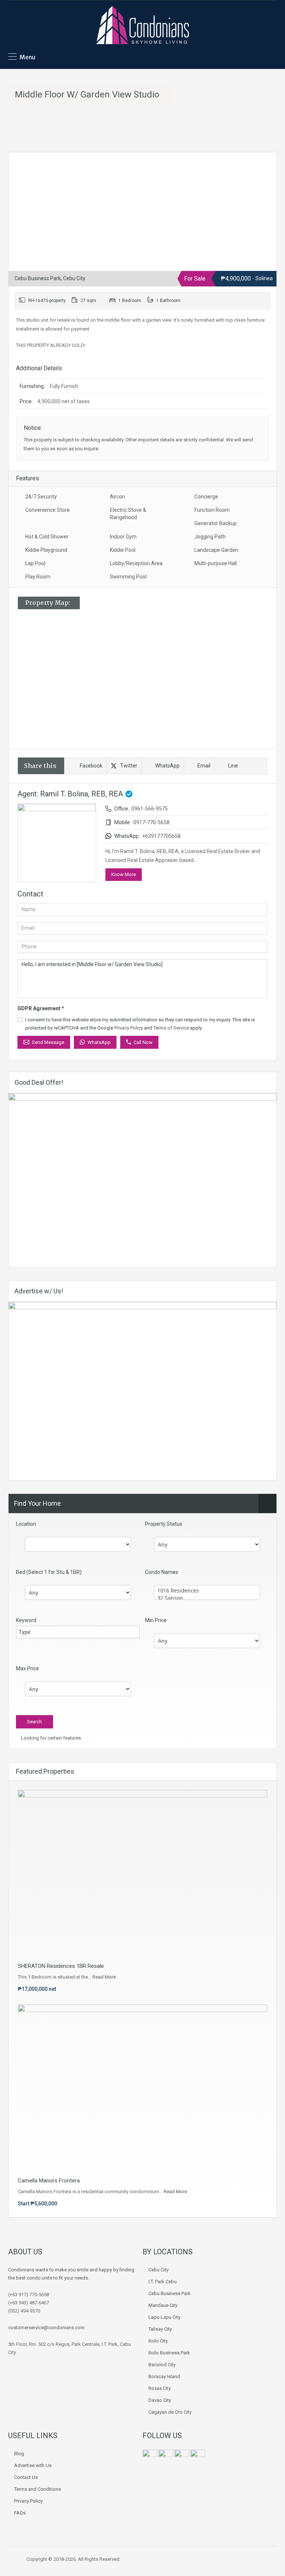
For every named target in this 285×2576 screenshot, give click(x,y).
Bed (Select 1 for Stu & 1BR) (49, 1572)
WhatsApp (167, 766)
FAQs (20, 2513)
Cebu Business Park (170, 2293)
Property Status (164, 1524)
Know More (124, 874)
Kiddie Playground (46, 550)
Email (204, 766)
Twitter (129, 766)
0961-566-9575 (150, 809)
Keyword (26, 1620)
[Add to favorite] (23, 169)
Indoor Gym (123, 537)
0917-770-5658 (151, 822)
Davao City (160, 2400)
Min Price (156, 1620)
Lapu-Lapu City (164, 2317)
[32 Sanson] (207, 1598)
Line (233, 766)
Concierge (206, 497)
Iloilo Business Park (169, 2353)
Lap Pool (35, 563)
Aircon (117, 497)
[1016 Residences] (207, 1591)
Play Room (38, 577)
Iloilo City (158, 2341)
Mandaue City (163, 2305)
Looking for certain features (50, 1738)
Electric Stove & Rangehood (128, 514)
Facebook (91, 766)
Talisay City (160, 2329)
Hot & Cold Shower (47, 537)
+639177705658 (161, 836)
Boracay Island (164, 2376)
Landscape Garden (216, 550)
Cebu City (158, 2270)
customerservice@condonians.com (46, 2328)
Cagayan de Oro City (170, 2412)
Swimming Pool (128, 577)
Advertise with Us (33, 2465)
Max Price (27, 1668)
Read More (104, 1977)
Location (26, 1524)
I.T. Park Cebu (163, 2282)
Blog (19, 2454)
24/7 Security (41, 497)
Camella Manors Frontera (49, 2181)
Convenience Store (47, 510)
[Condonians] (142, 26)
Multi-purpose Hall (216, 563)
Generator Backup (216, 523)
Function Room (212, 510)
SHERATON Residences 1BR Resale (61, 1966)
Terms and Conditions (37, 2489)
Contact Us (26, 2477)
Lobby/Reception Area (136, 563)
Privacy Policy (129, 1028)
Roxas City (160, 2388)
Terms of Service (171, 1028)
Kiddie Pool (123, 550)
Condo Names (162, 1572)
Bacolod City (162, 2365)
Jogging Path (210, 537)
